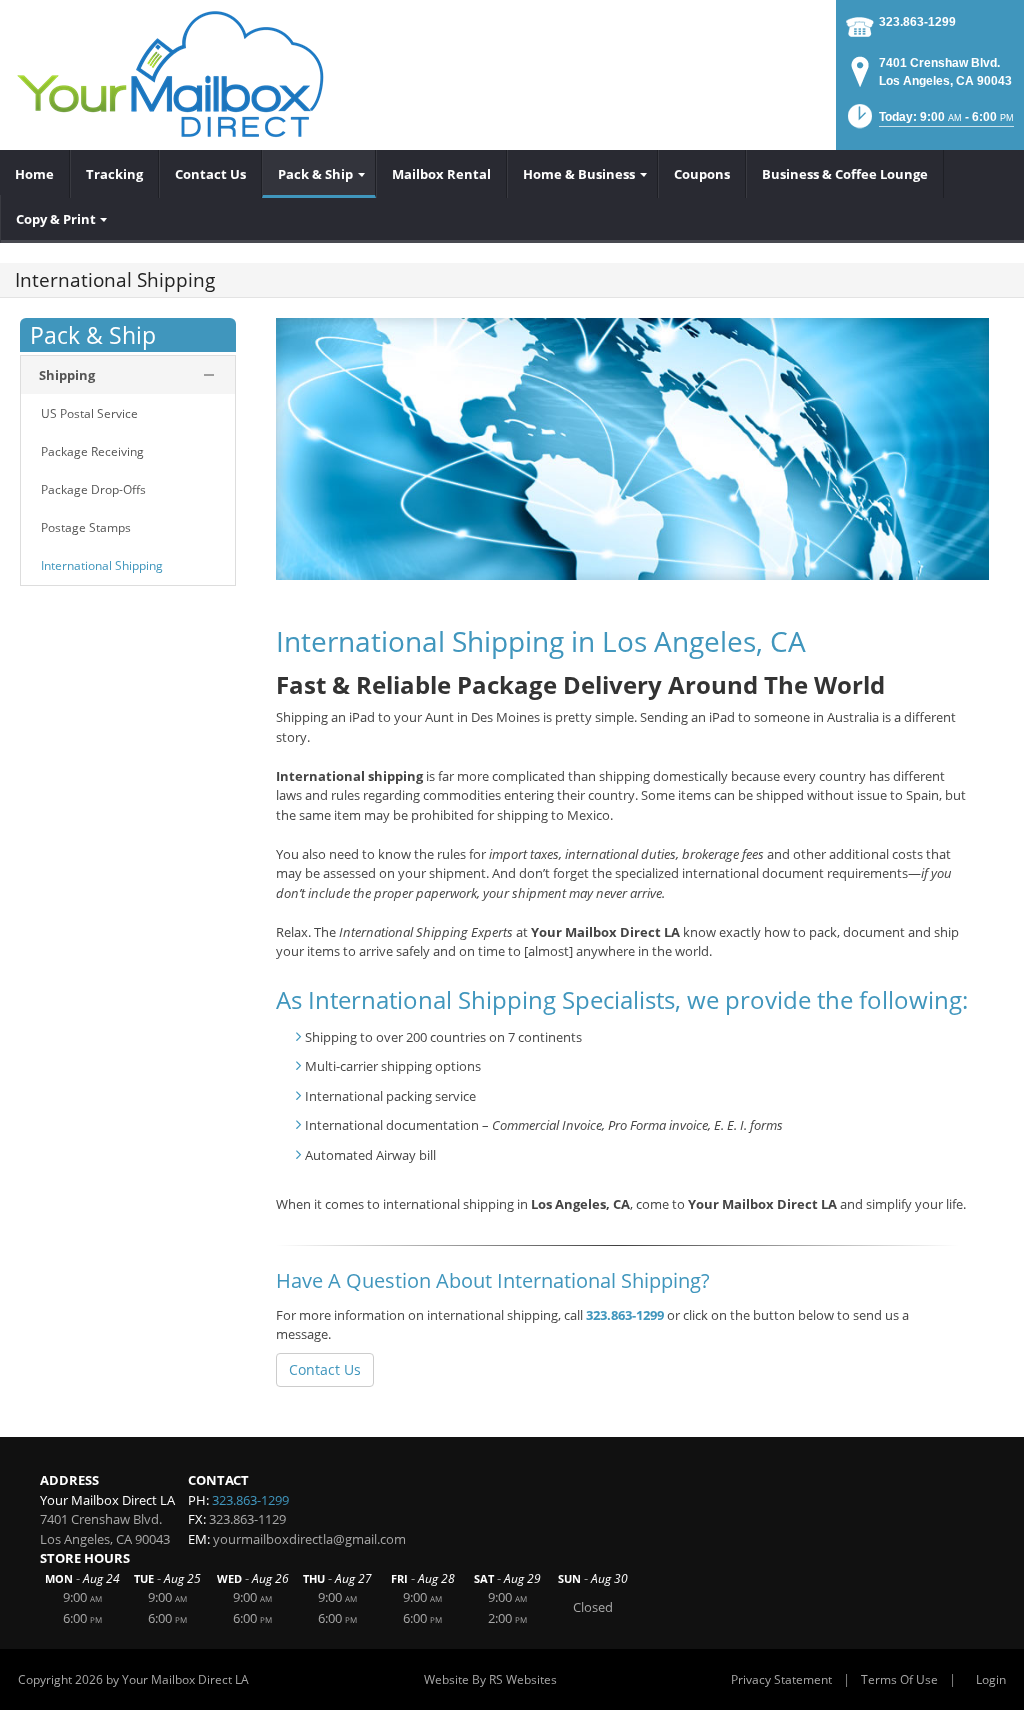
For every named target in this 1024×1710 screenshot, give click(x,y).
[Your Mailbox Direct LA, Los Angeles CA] (171, 75)
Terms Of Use (899, 1679)
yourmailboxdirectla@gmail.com (309, 1539)
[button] (929, 122)
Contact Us (325, 1369)
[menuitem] (35, 174)
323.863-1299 (917, 22)
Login (991, 1679)
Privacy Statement (781, 1679)
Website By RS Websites (490, 1679)
